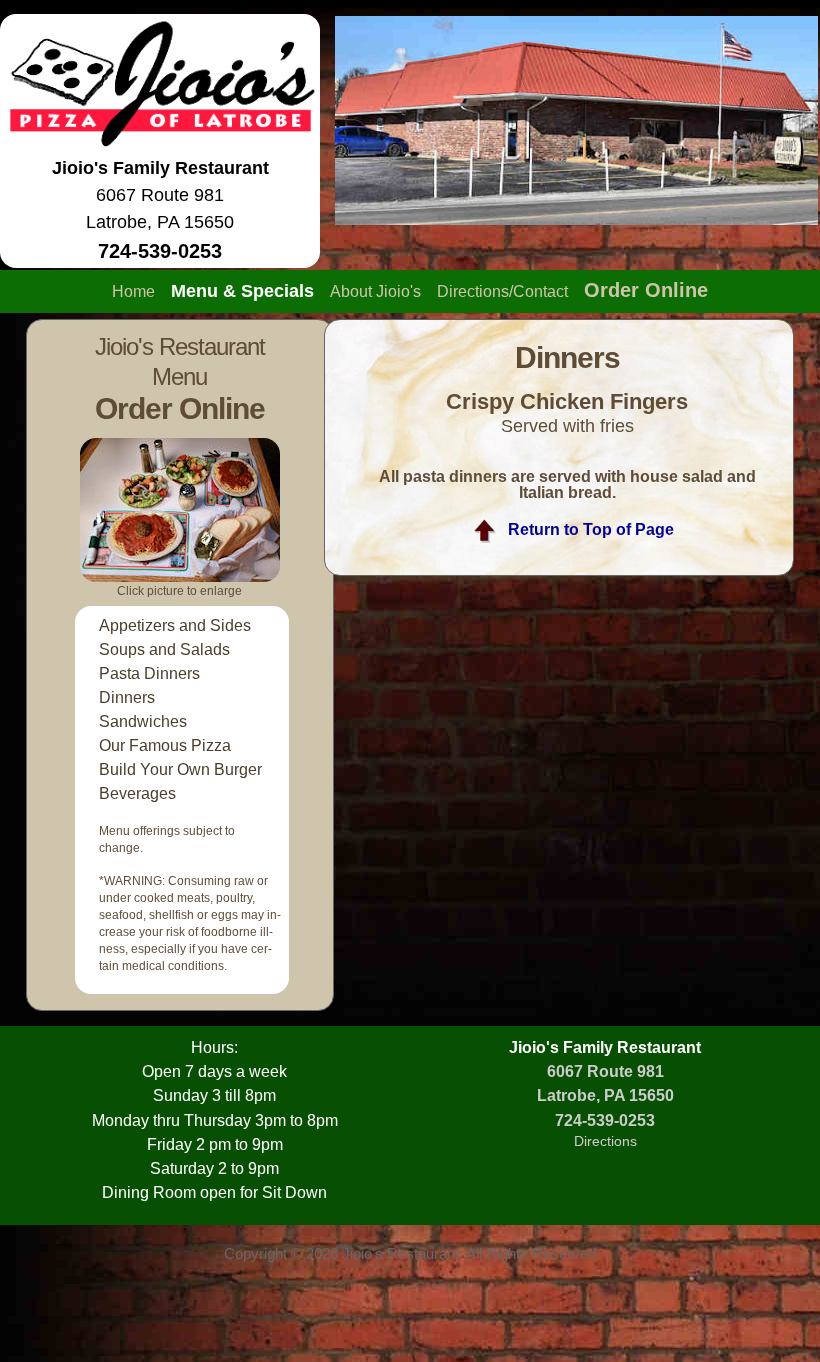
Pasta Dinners (149, 673)
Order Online (646, 290)
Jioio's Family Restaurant (160, 168)
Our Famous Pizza (165, 745)
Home (133, 291)
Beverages (137, 793)
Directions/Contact (502, 291)
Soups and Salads (164, 649)
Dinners (127, 697)
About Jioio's (375, 291)
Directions (605, 1141)
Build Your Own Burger (180, 769)
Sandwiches (143, 721)
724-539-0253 (605, 1120)
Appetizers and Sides (175, 625)
